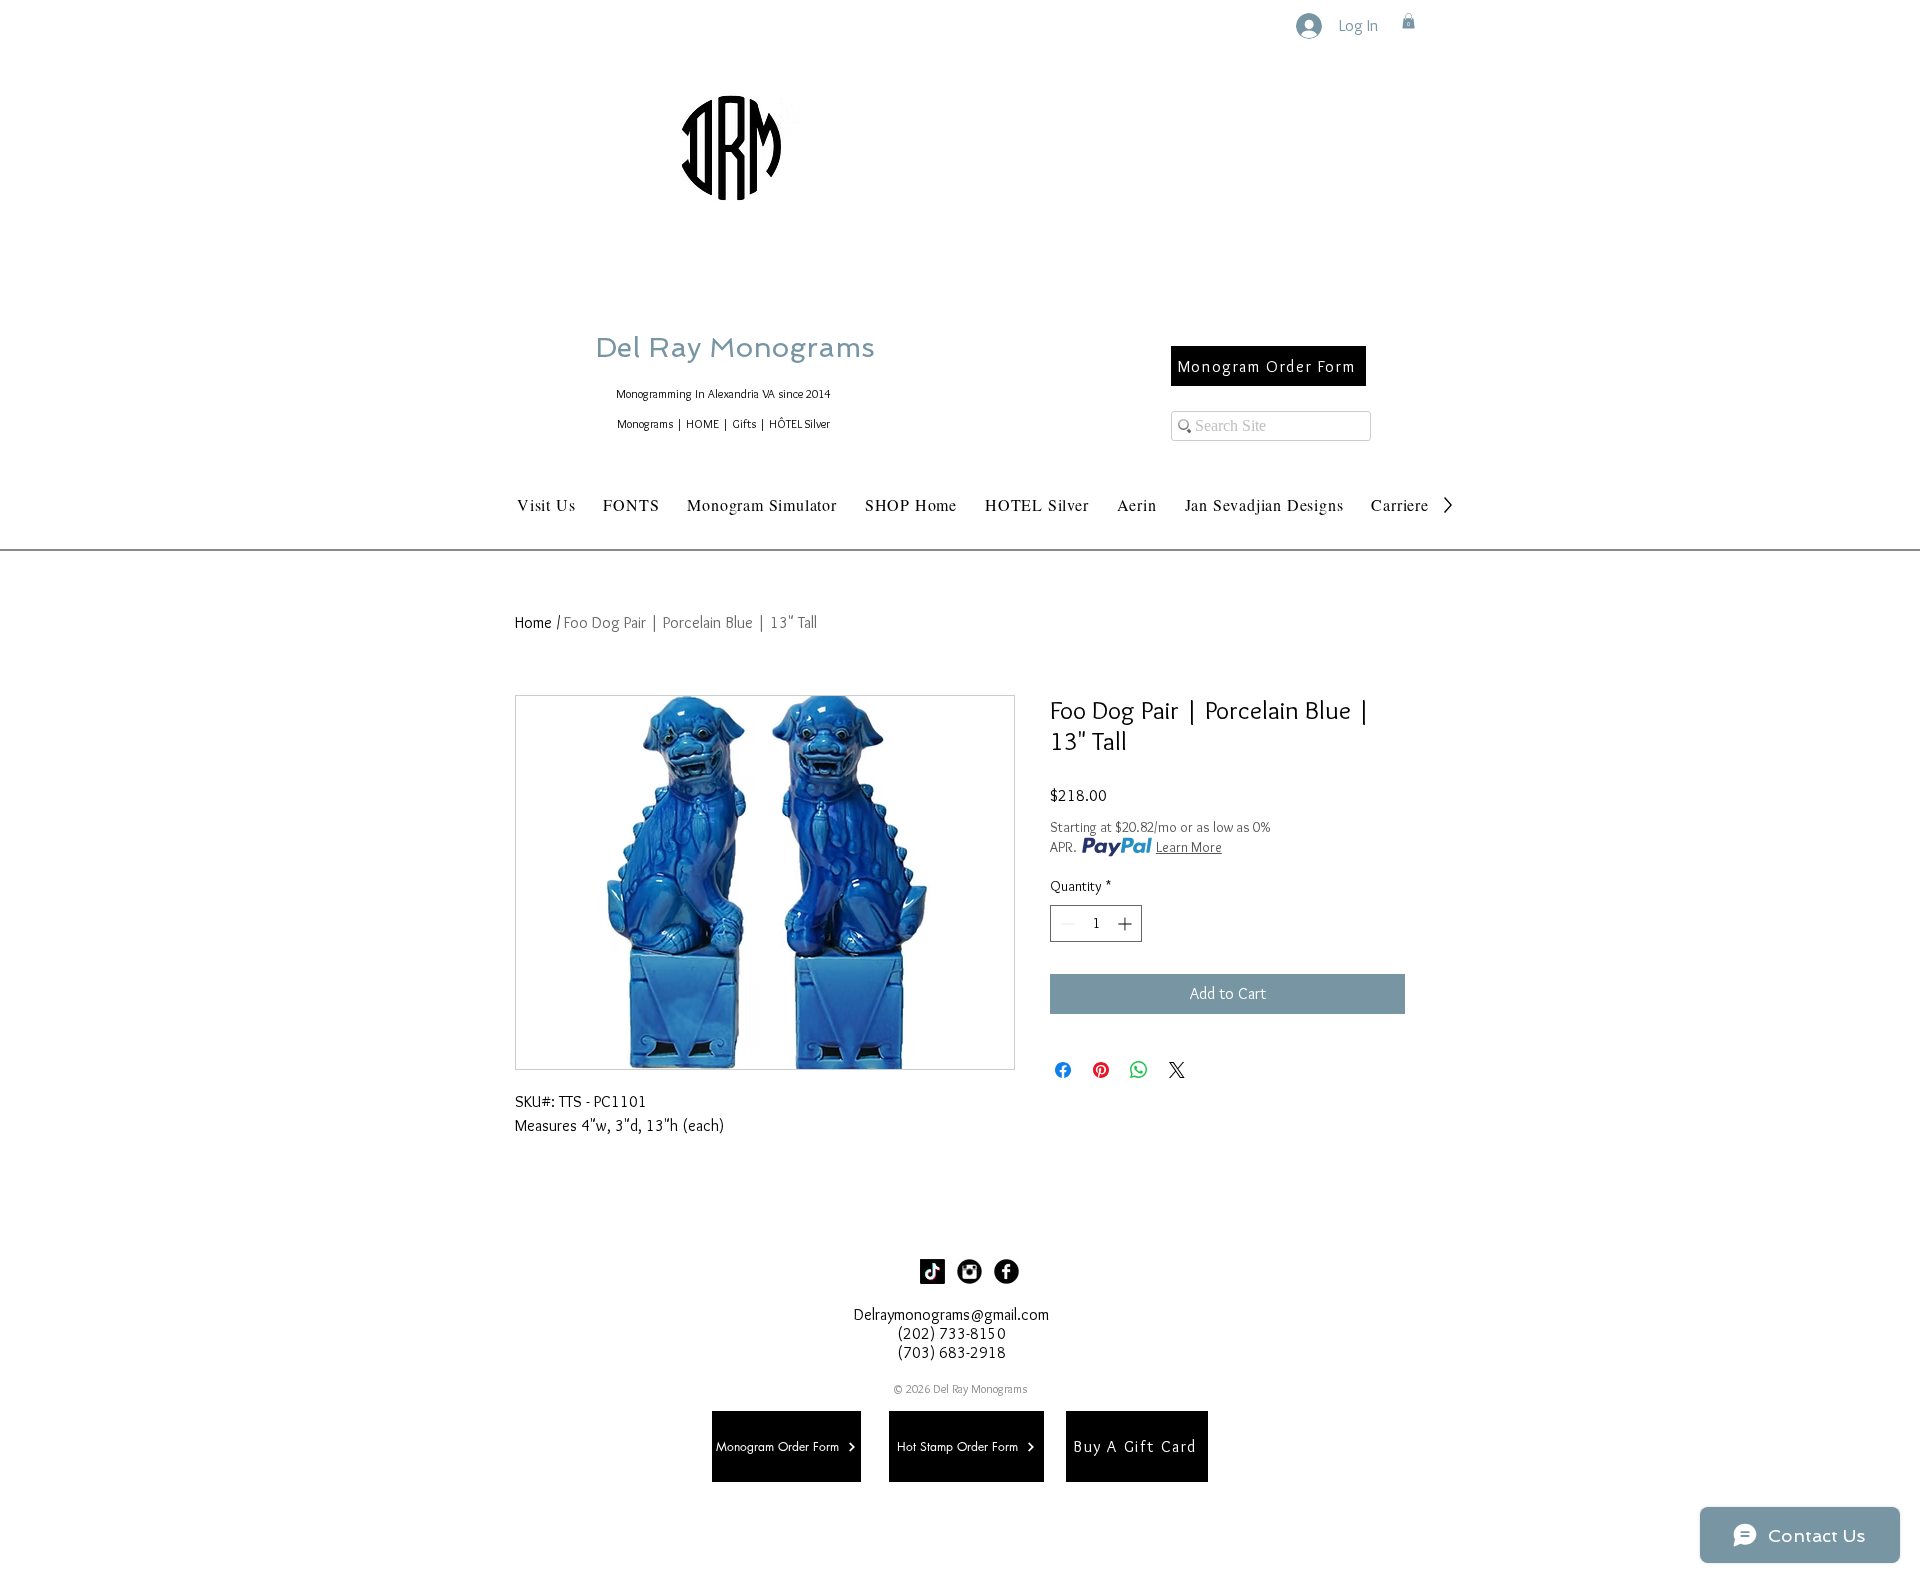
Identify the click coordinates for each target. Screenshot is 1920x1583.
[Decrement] (1065, 923)
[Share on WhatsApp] (1139, 1070)
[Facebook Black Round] (1006, 1271)
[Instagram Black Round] (969, 1271)
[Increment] (1126, 923)
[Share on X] (1177, 1070)
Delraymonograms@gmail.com (951, 1314)
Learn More (1189, 847)
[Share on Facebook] (1063, 1070)
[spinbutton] (1096, 923)
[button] (1408, 21)
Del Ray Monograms (799, 347)
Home (533, 622)
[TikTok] (932, 1271)
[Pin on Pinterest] (1101, 1070)
